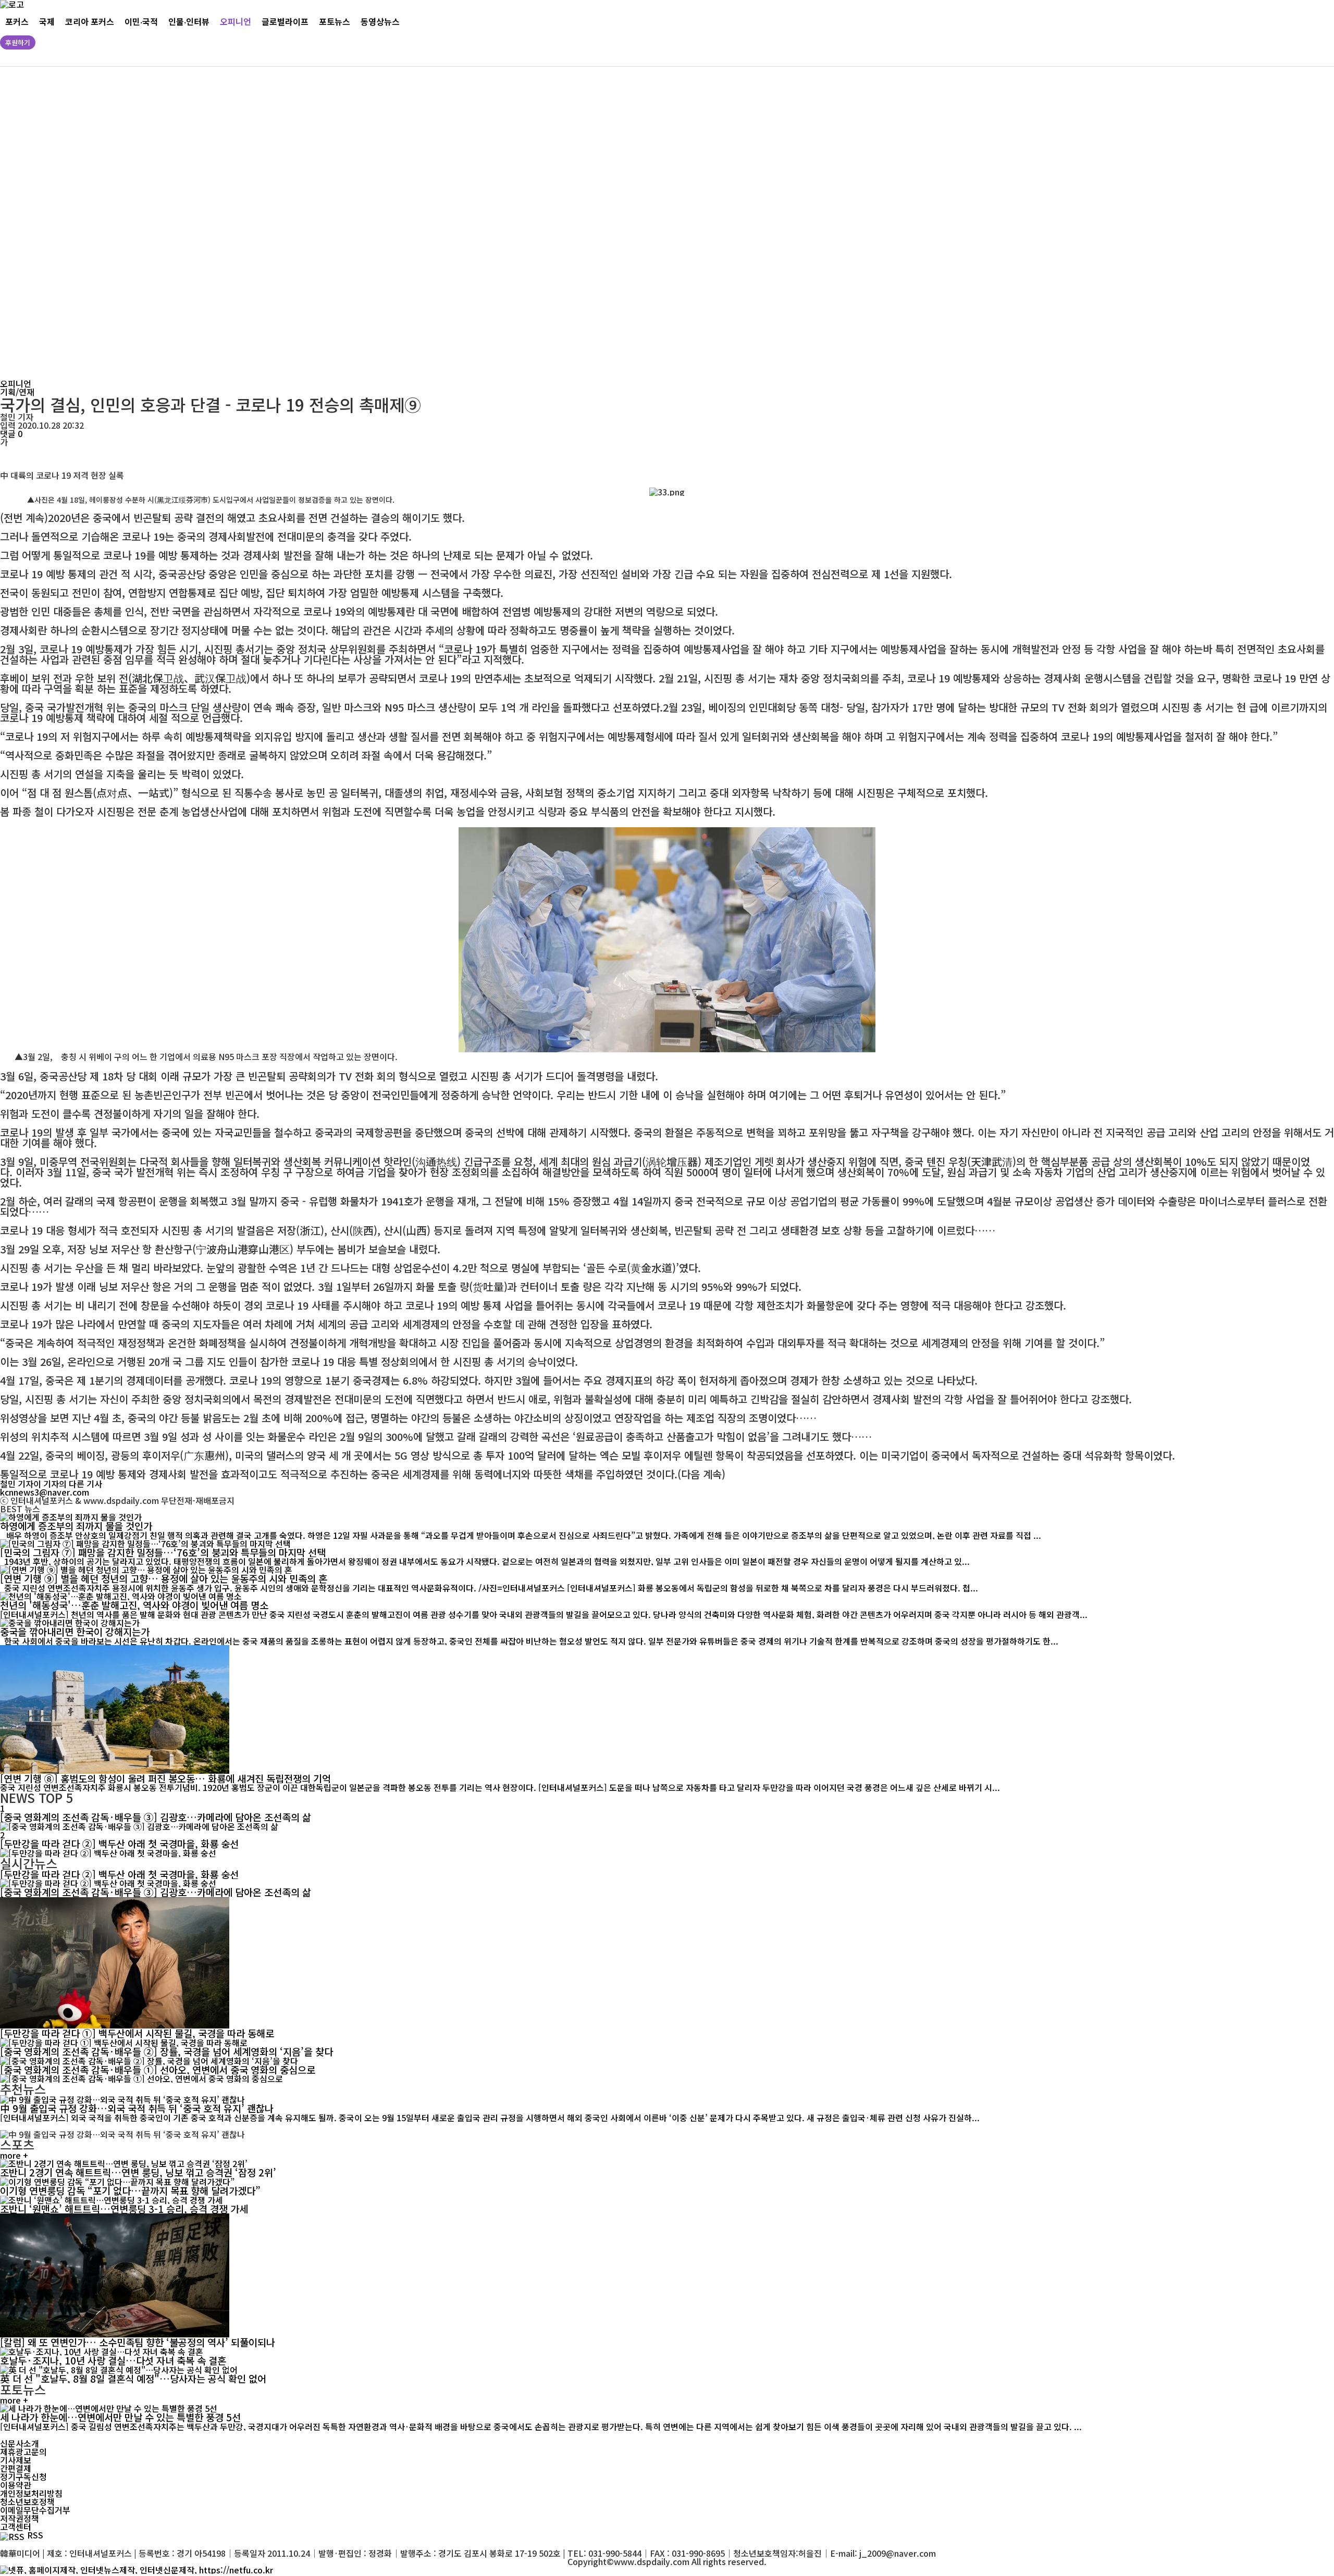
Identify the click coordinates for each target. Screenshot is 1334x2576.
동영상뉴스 (380, 22)
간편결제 (16, 2468)
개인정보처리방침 (31, 2493)
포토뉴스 (335, 22)
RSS (35, 2535)
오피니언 (236, 22)
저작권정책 (20, 2518)
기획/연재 (17, 392)
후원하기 (18, 42)
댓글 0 (11, 433)
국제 (47, 22)
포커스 (17, 22)
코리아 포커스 (90, 22)
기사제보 (16, 2460)
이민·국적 (141, 22)
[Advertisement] (318, 223)
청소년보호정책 (27, 2502)
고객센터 (16, 2527)
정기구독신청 (23, 2477)
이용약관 (16, 2485)
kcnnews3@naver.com (45, 1492)
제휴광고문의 (23, 2451)
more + (14, 2155)
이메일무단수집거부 (35, 2510)
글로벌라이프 (285, 22)
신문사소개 (20, 2443)
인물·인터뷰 (189, 22)
